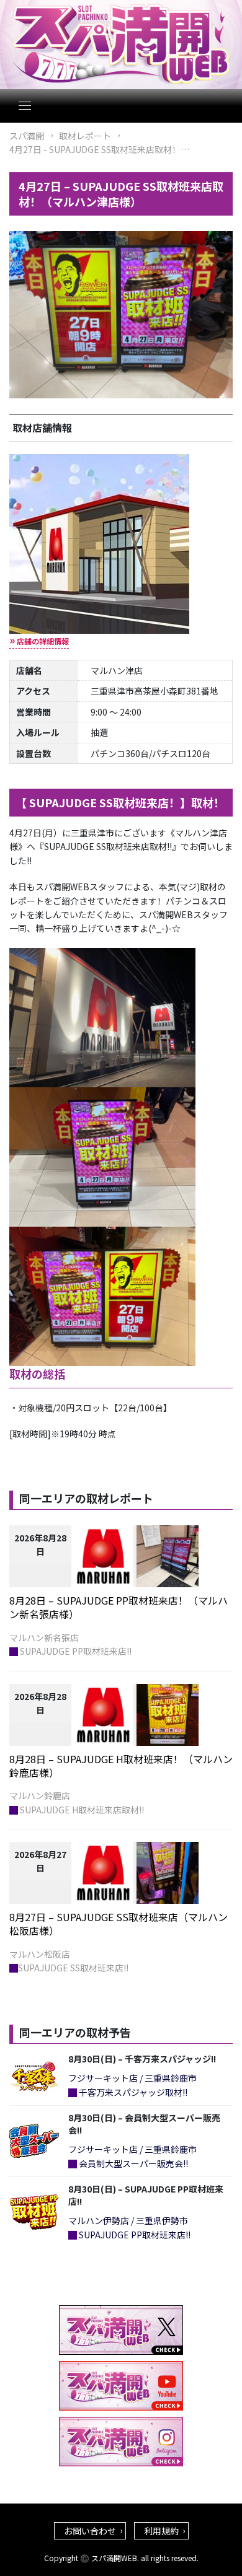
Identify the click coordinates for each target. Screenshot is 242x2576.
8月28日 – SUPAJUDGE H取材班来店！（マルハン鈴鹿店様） (121, 1766)
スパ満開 (27, 136)
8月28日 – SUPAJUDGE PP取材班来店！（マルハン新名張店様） (119, 1607)
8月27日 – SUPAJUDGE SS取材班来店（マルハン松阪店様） (119, 1924)
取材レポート (85, 136)
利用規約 (161, 2531)
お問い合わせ (90, 2531)
